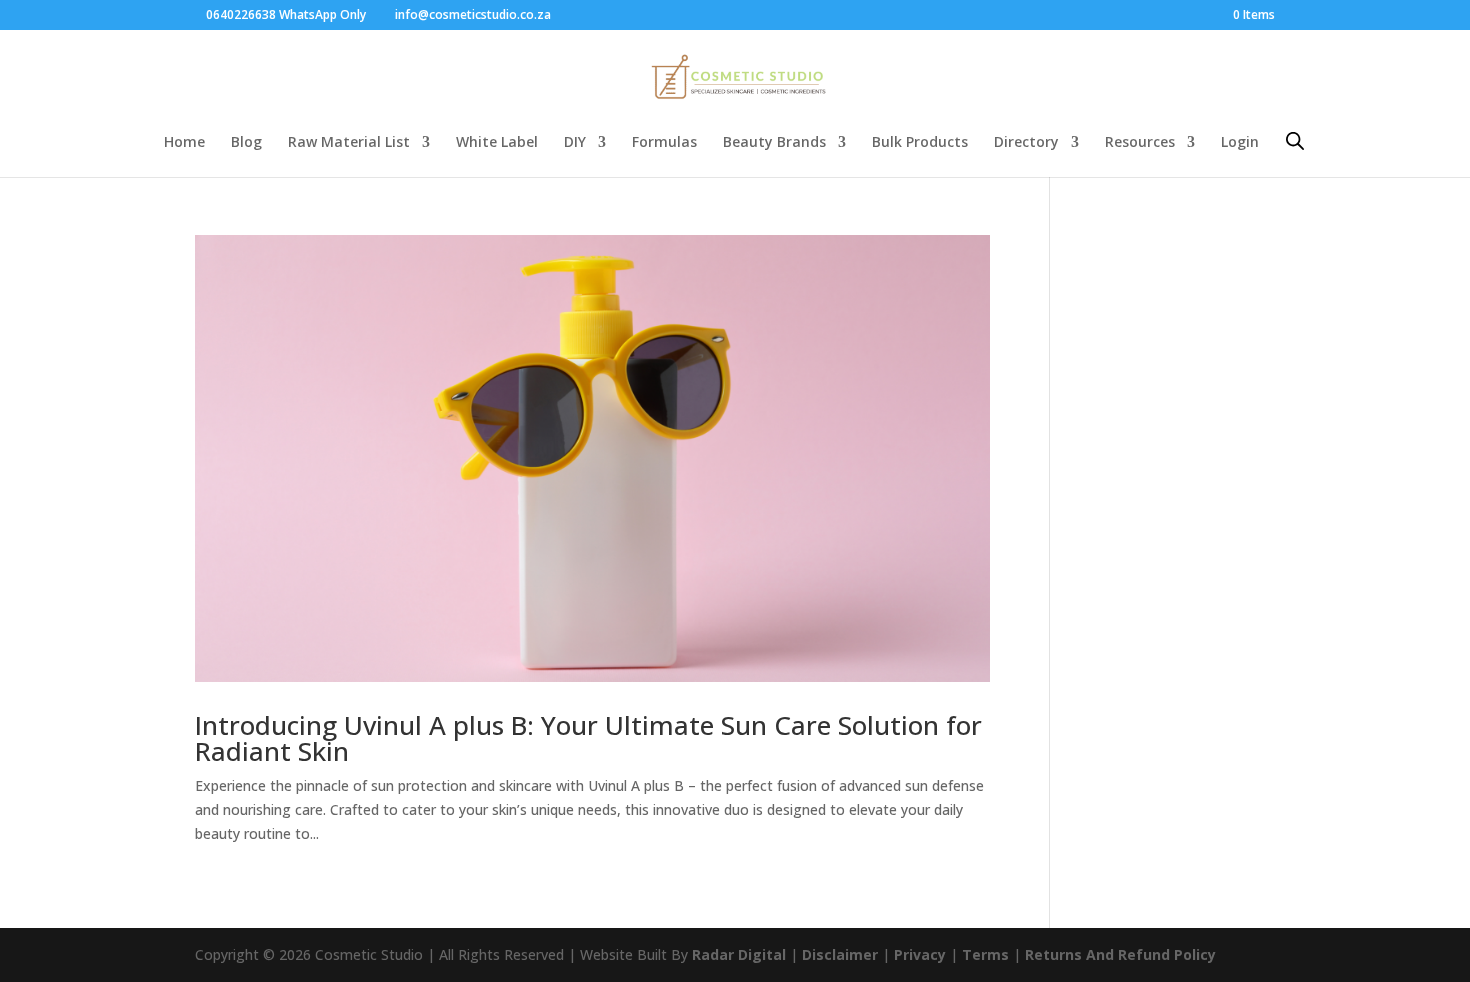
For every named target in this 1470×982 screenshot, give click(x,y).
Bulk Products (920, 143)
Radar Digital (739, 954)
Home (184, 143)
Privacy (920, 954)
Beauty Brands (774, 143)
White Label (497, 143)
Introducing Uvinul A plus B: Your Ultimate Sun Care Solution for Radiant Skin (588, 738)
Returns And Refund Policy (1120, 954)
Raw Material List (349, 143)
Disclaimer (840, 954)
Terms (985, 954)
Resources (1140, 143)
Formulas (664, 143)
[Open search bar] (1295, 140)
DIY (575, 143)
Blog (246, 143)
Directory (1026, 143)
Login (1240, 143)
